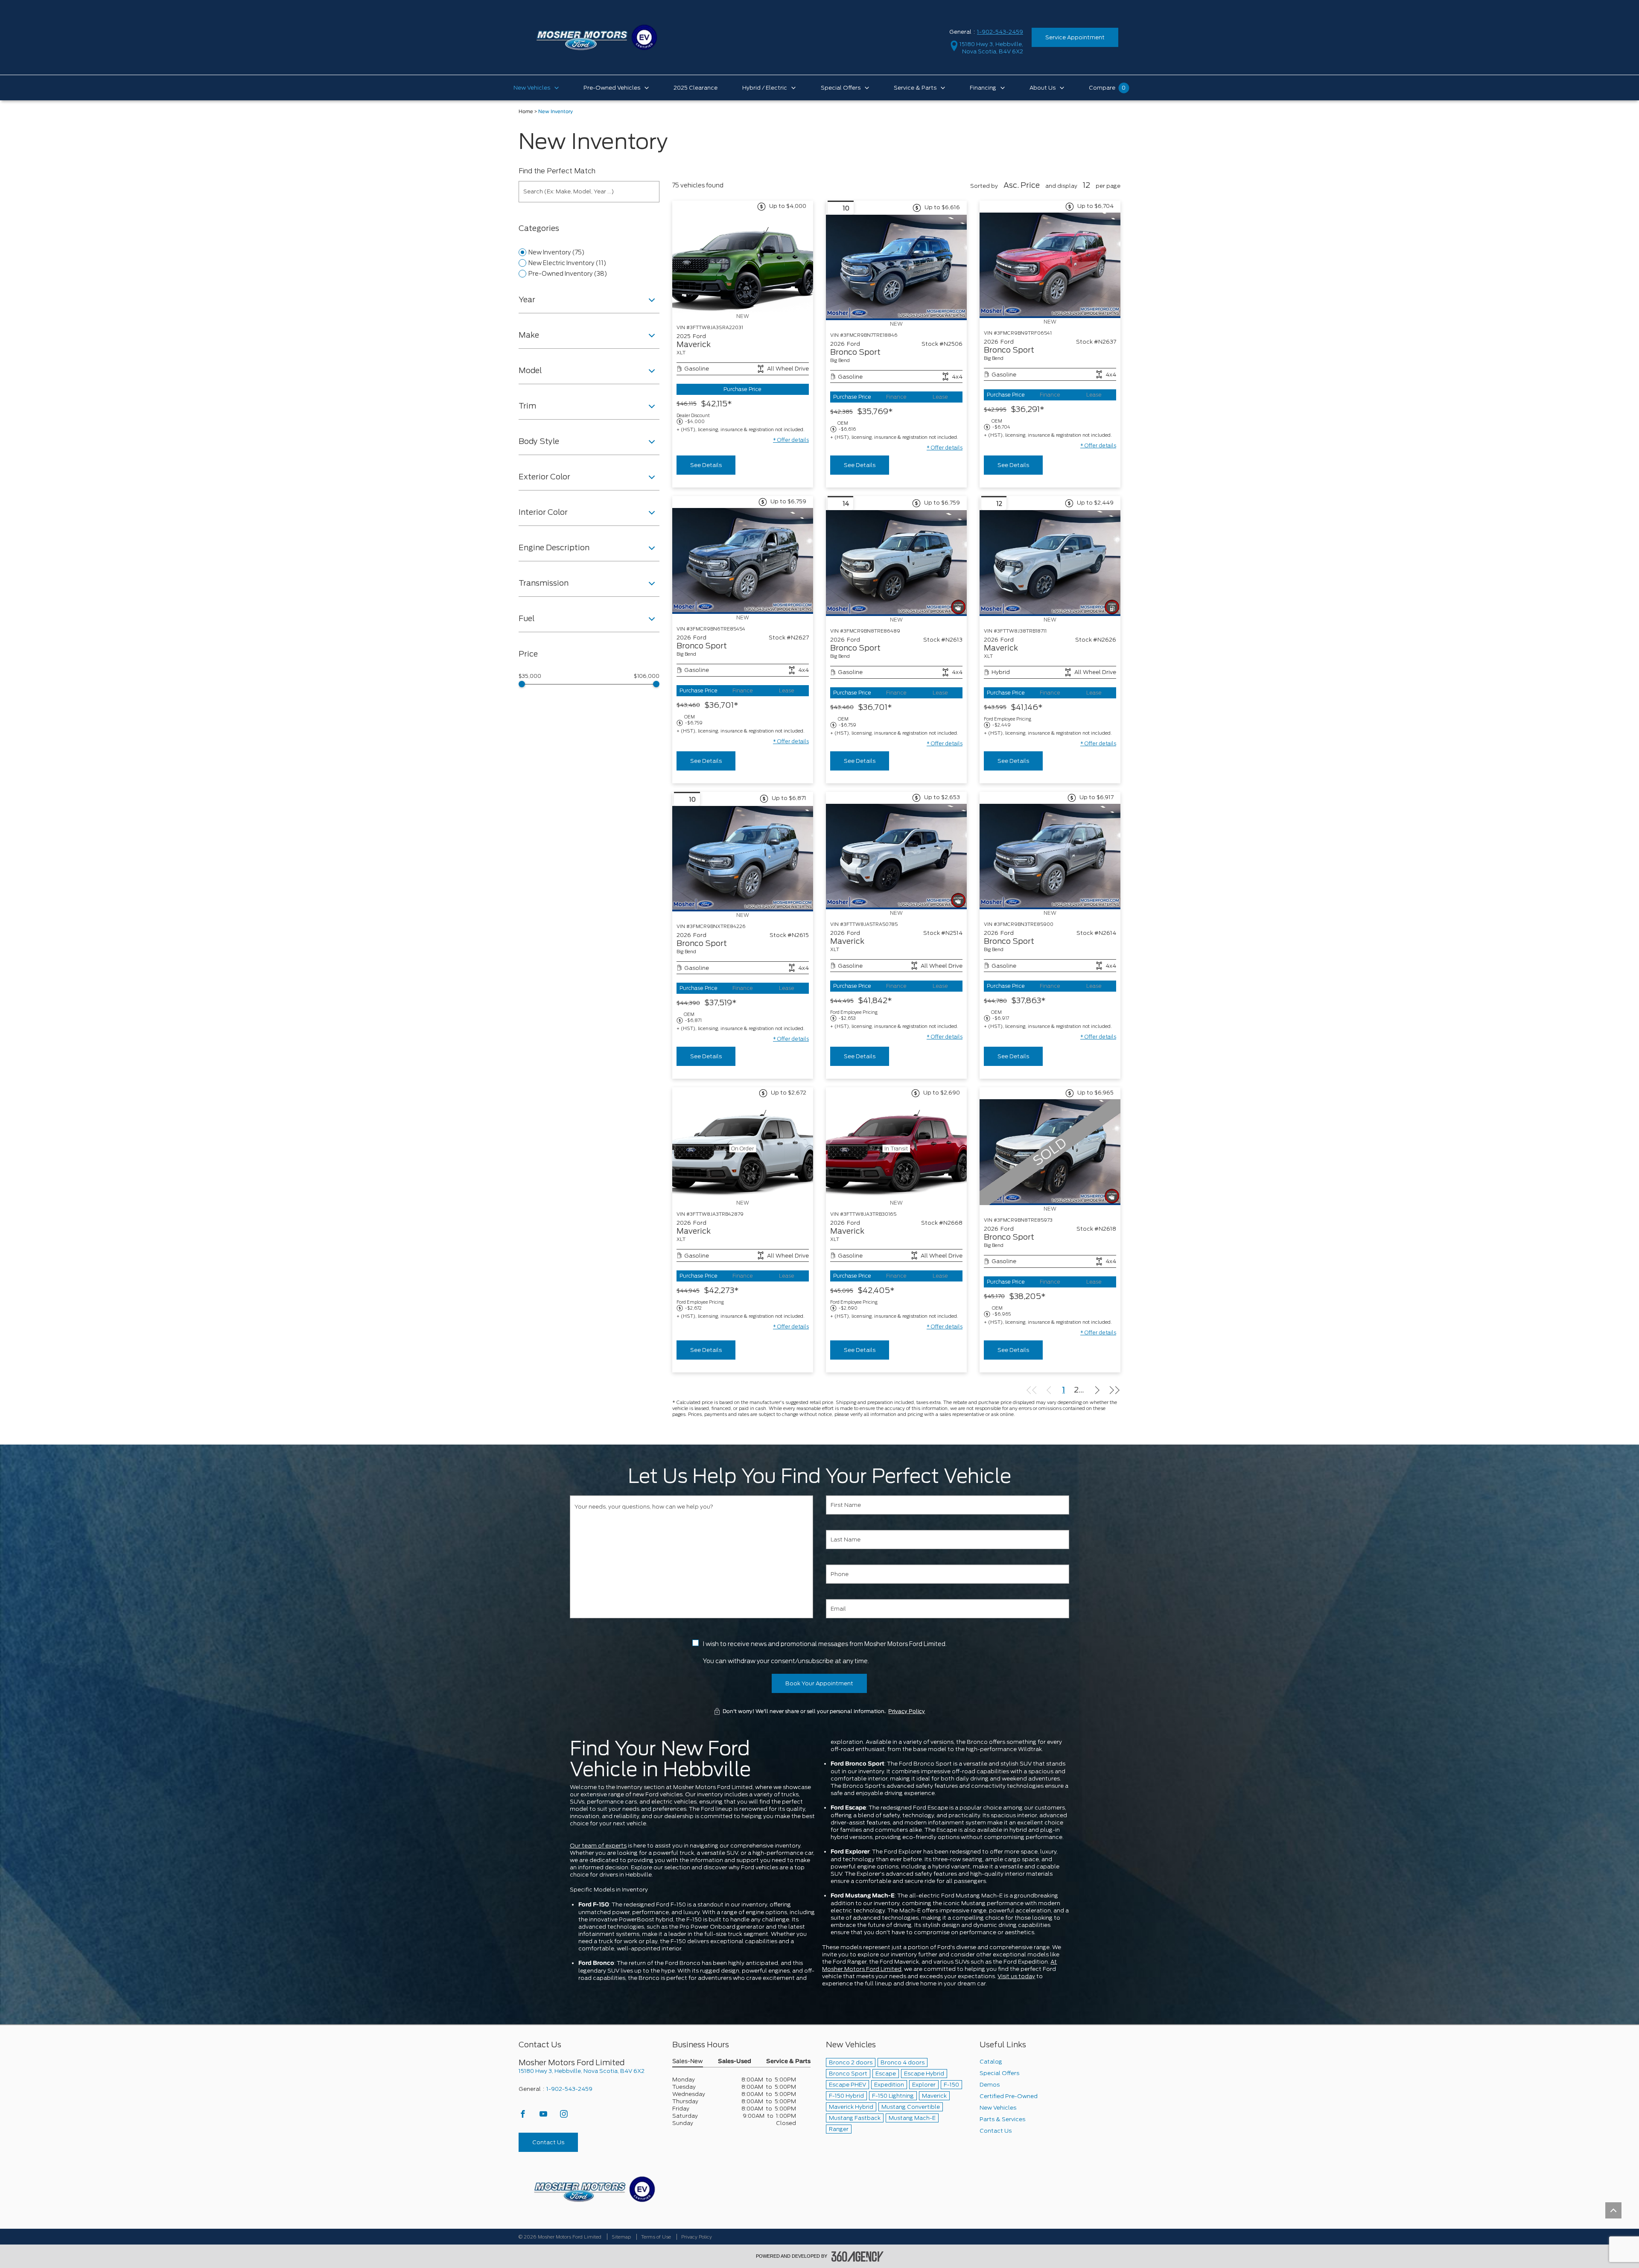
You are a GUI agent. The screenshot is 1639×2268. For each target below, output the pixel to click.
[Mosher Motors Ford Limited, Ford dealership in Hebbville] (596, 37)
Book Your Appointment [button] (819, 1683)
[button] (791, 440)
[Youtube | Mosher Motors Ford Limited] (544, 2116)
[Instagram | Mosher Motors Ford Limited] (564, 2116)
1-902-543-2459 (1000, 32)
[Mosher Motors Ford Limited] (594, 2189)
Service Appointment (1075, 37)
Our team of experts (598, 1846)
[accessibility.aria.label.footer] (857, 2256)
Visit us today (1016, 1976)
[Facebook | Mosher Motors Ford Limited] (523, 2116)
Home (526, 112)
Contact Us (548, 2142)
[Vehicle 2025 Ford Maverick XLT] (743, 263)
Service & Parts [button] (788, 2062)
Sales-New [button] (688, 2062)
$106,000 (647, 676)
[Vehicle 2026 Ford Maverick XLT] (1050, 563)
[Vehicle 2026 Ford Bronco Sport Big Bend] (896, 267)
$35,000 (530, 676)
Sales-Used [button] (735, 2062)
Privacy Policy (907, 1711)
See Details (706, 465)
